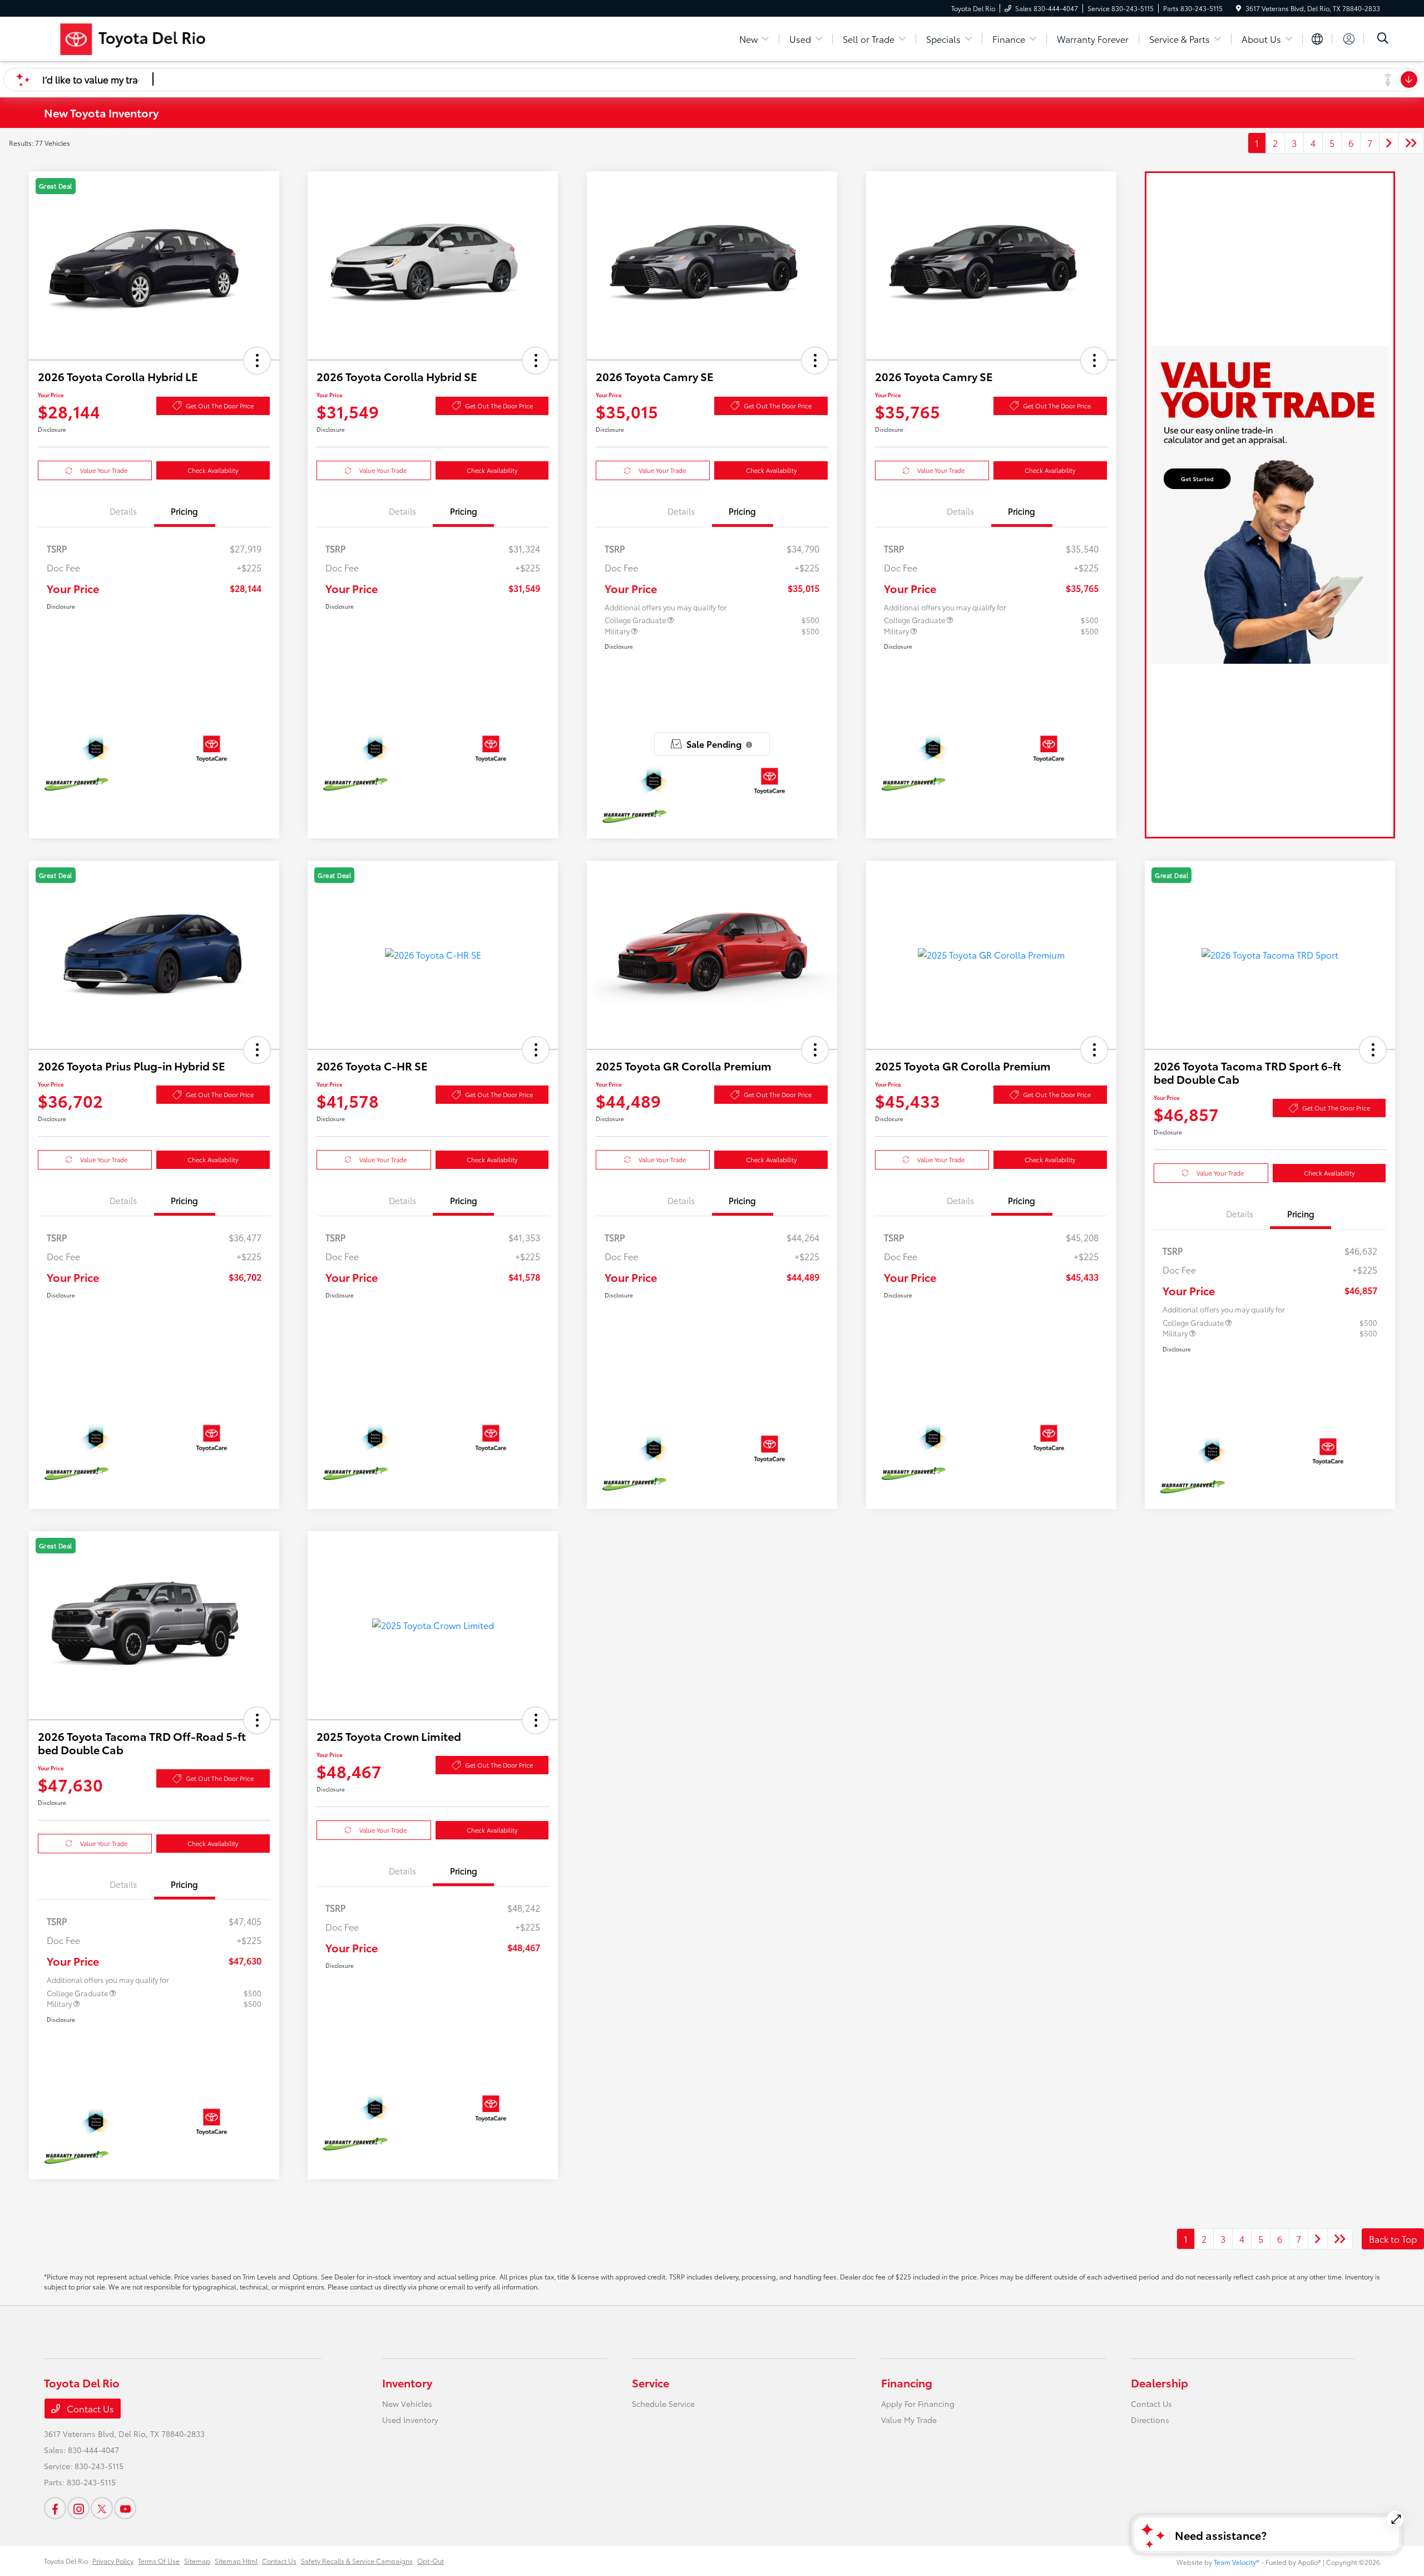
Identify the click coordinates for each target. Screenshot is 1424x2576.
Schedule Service (663, 2404)
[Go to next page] (1389, 143)
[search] (1383, 39)
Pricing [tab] (184, 511)
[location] (1238, 8)
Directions (1150, 2420)
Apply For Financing (918, 2404)
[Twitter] (102, 2508)
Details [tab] (123, 511)
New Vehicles (407, 2404)
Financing (907, 2382)
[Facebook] (55, 2508)
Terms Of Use (159, 2561)
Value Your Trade (104, 470)
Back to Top (1393, 2239)
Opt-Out (431, 2561)
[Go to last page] (1411, 143)
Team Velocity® (1237, 2562)
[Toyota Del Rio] (170, 37)
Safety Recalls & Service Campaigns (357, 2561)
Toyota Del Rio (66, 2561)
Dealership (1160, 2382)
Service (651, 2382)
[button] (257, 361)
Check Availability (213, 470)
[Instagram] (78, 2508)
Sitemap (197, 2561)
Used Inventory (410, 2420)
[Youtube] (125, 2508)
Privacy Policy (113, 2561)
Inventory (407, 2382)
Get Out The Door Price (220, 406)
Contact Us (89, 2408)
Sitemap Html (236, 2561)
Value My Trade (909, 2420)
